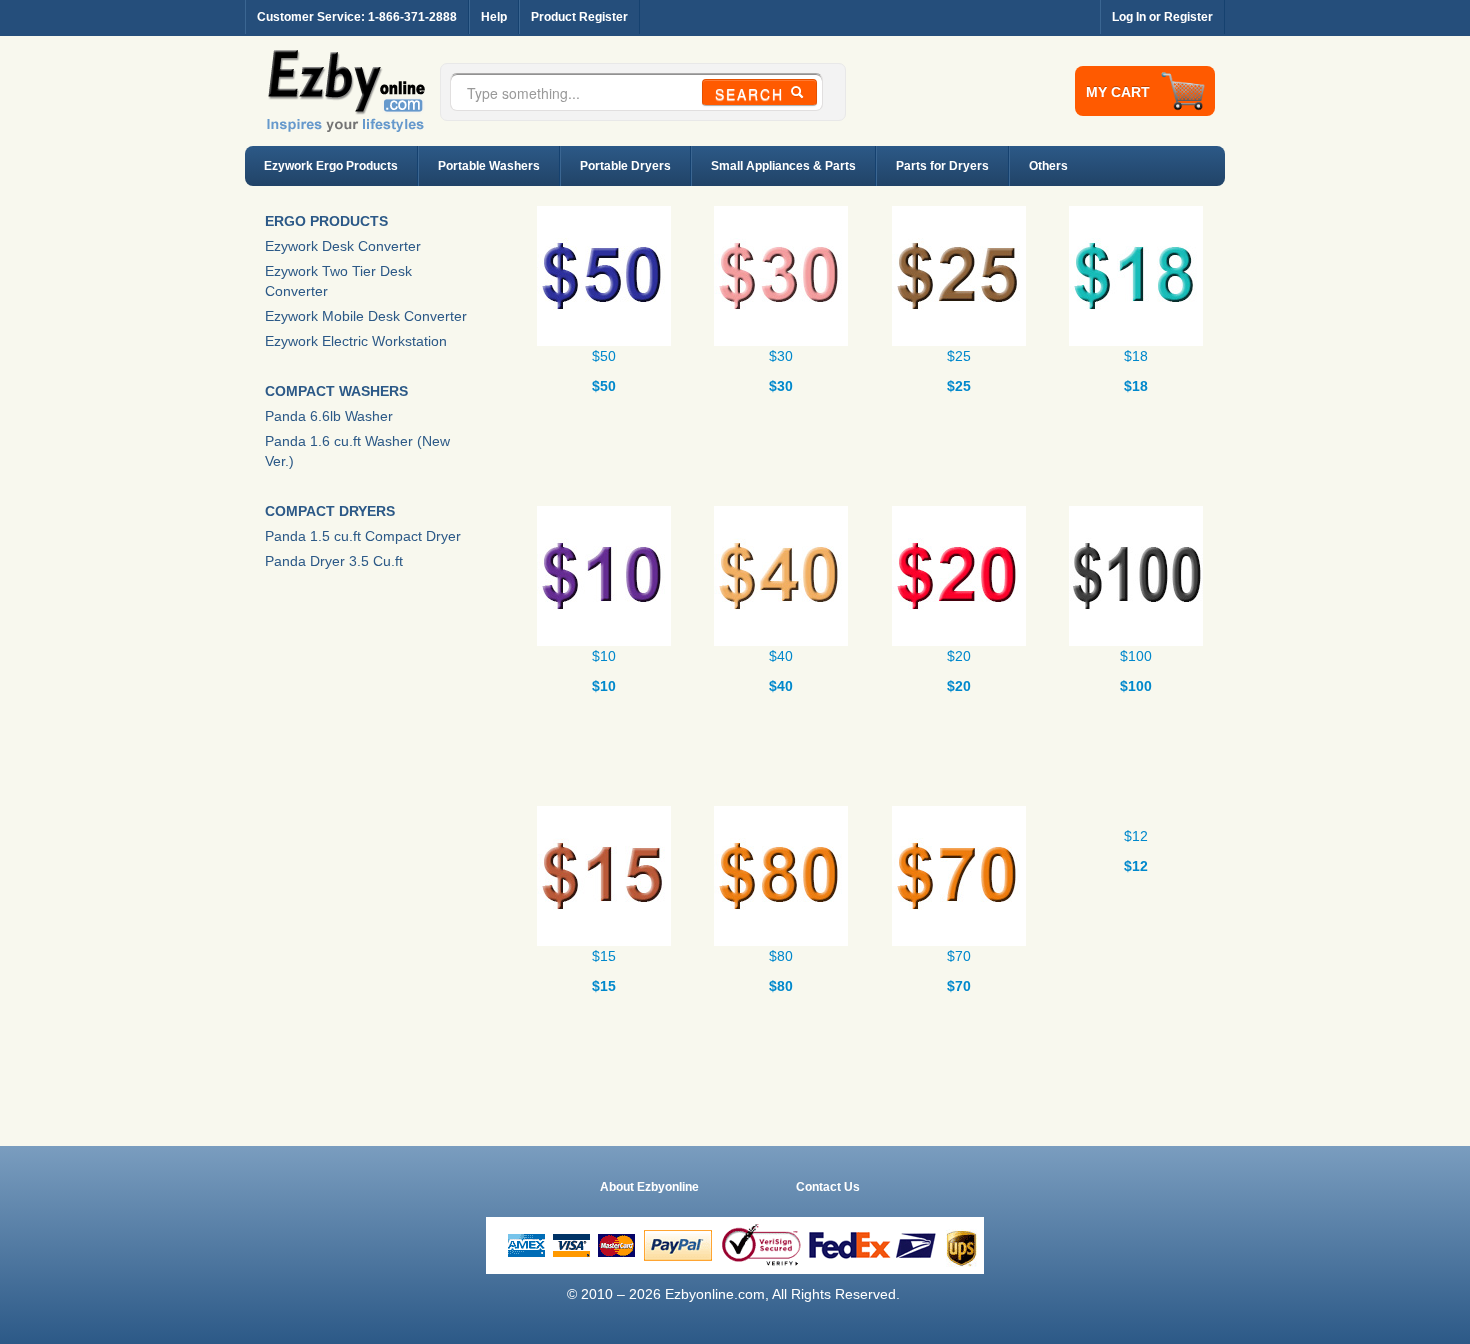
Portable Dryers (625, 165)
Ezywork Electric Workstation (356, 341)
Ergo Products (326, 221)
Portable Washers (489, 165)
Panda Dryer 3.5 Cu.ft (334, 561)
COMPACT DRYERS (330, 511)
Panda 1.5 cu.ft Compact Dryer (363, 536)
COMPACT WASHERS (336, 391)
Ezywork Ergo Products (331, 165)
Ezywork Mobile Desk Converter (366, 316)
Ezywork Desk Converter (343, 246)
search (752, 94)
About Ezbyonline (649, 1187)
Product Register (579, 16)
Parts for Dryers (942, 165)
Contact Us (828, 1187)
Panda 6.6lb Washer (329, 416)
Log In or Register (1162, 16)
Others (1048, 165)
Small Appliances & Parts (783, 165)
